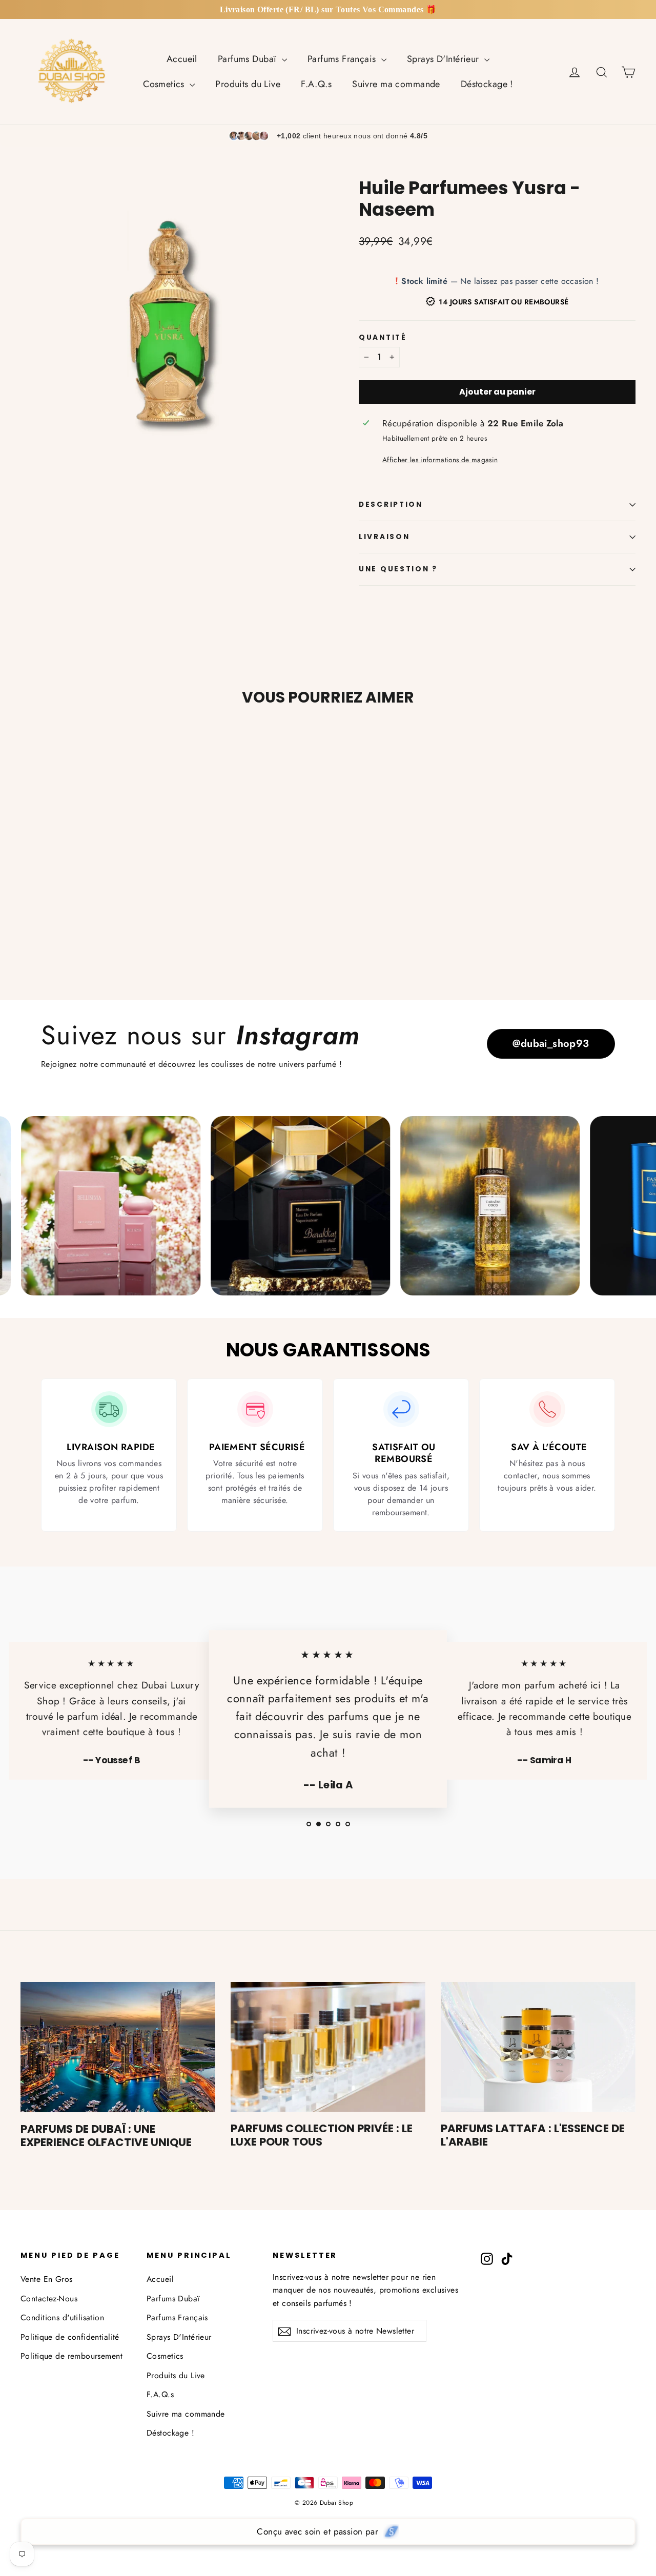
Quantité (383, 338)
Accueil (182, 59)
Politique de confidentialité (70, 2337)
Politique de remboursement (71, 2356)
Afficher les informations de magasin (440, 460)
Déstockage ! (487, 84)
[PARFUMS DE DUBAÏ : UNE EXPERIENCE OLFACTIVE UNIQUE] (118, 2047)
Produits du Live (248, 84)
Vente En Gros (47, 2279)
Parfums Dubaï (249, 59)
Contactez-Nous (49, 2299)
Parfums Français (343, 59)
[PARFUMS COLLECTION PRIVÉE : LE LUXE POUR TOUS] (328, 2047)
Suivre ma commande (396, 84)
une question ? (398, 569)
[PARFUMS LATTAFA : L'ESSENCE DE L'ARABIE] (538, 2047)
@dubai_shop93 (551, 1044)
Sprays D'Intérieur (444, 59)
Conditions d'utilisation (62, 2317)
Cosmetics (165, 84)
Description (391, 504)
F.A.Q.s (316, 84)
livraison (384, 537)
